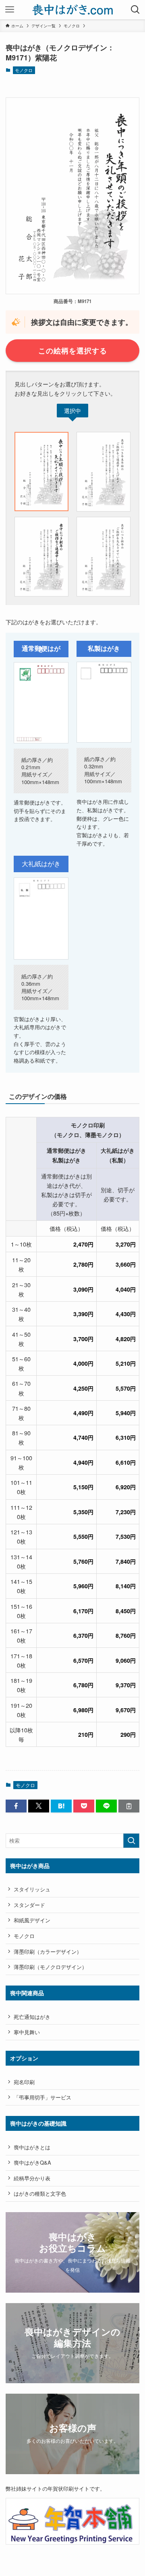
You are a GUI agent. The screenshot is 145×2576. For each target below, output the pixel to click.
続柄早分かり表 (32, 2178)
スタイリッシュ (32, 1889)
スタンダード (29, 1905)
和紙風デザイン (32, 1920)
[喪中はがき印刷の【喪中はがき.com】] (73, 10)
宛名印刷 (24, 2082)
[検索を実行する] (131, 1841)
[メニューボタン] (10, 10)
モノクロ (24, 70)
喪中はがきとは (32, 2147)
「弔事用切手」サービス (42, 2097)
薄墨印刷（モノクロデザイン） (50, 1967)
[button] (16, 1806)
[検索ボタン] (135, 10)
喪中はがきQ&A (32, 2162)
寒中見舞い (27, 2032)
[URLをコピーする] (129, 1806)
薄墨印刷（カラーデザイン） (48, 1952)
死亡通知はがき (32, 2017)
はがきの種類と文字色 (40, 2193)
